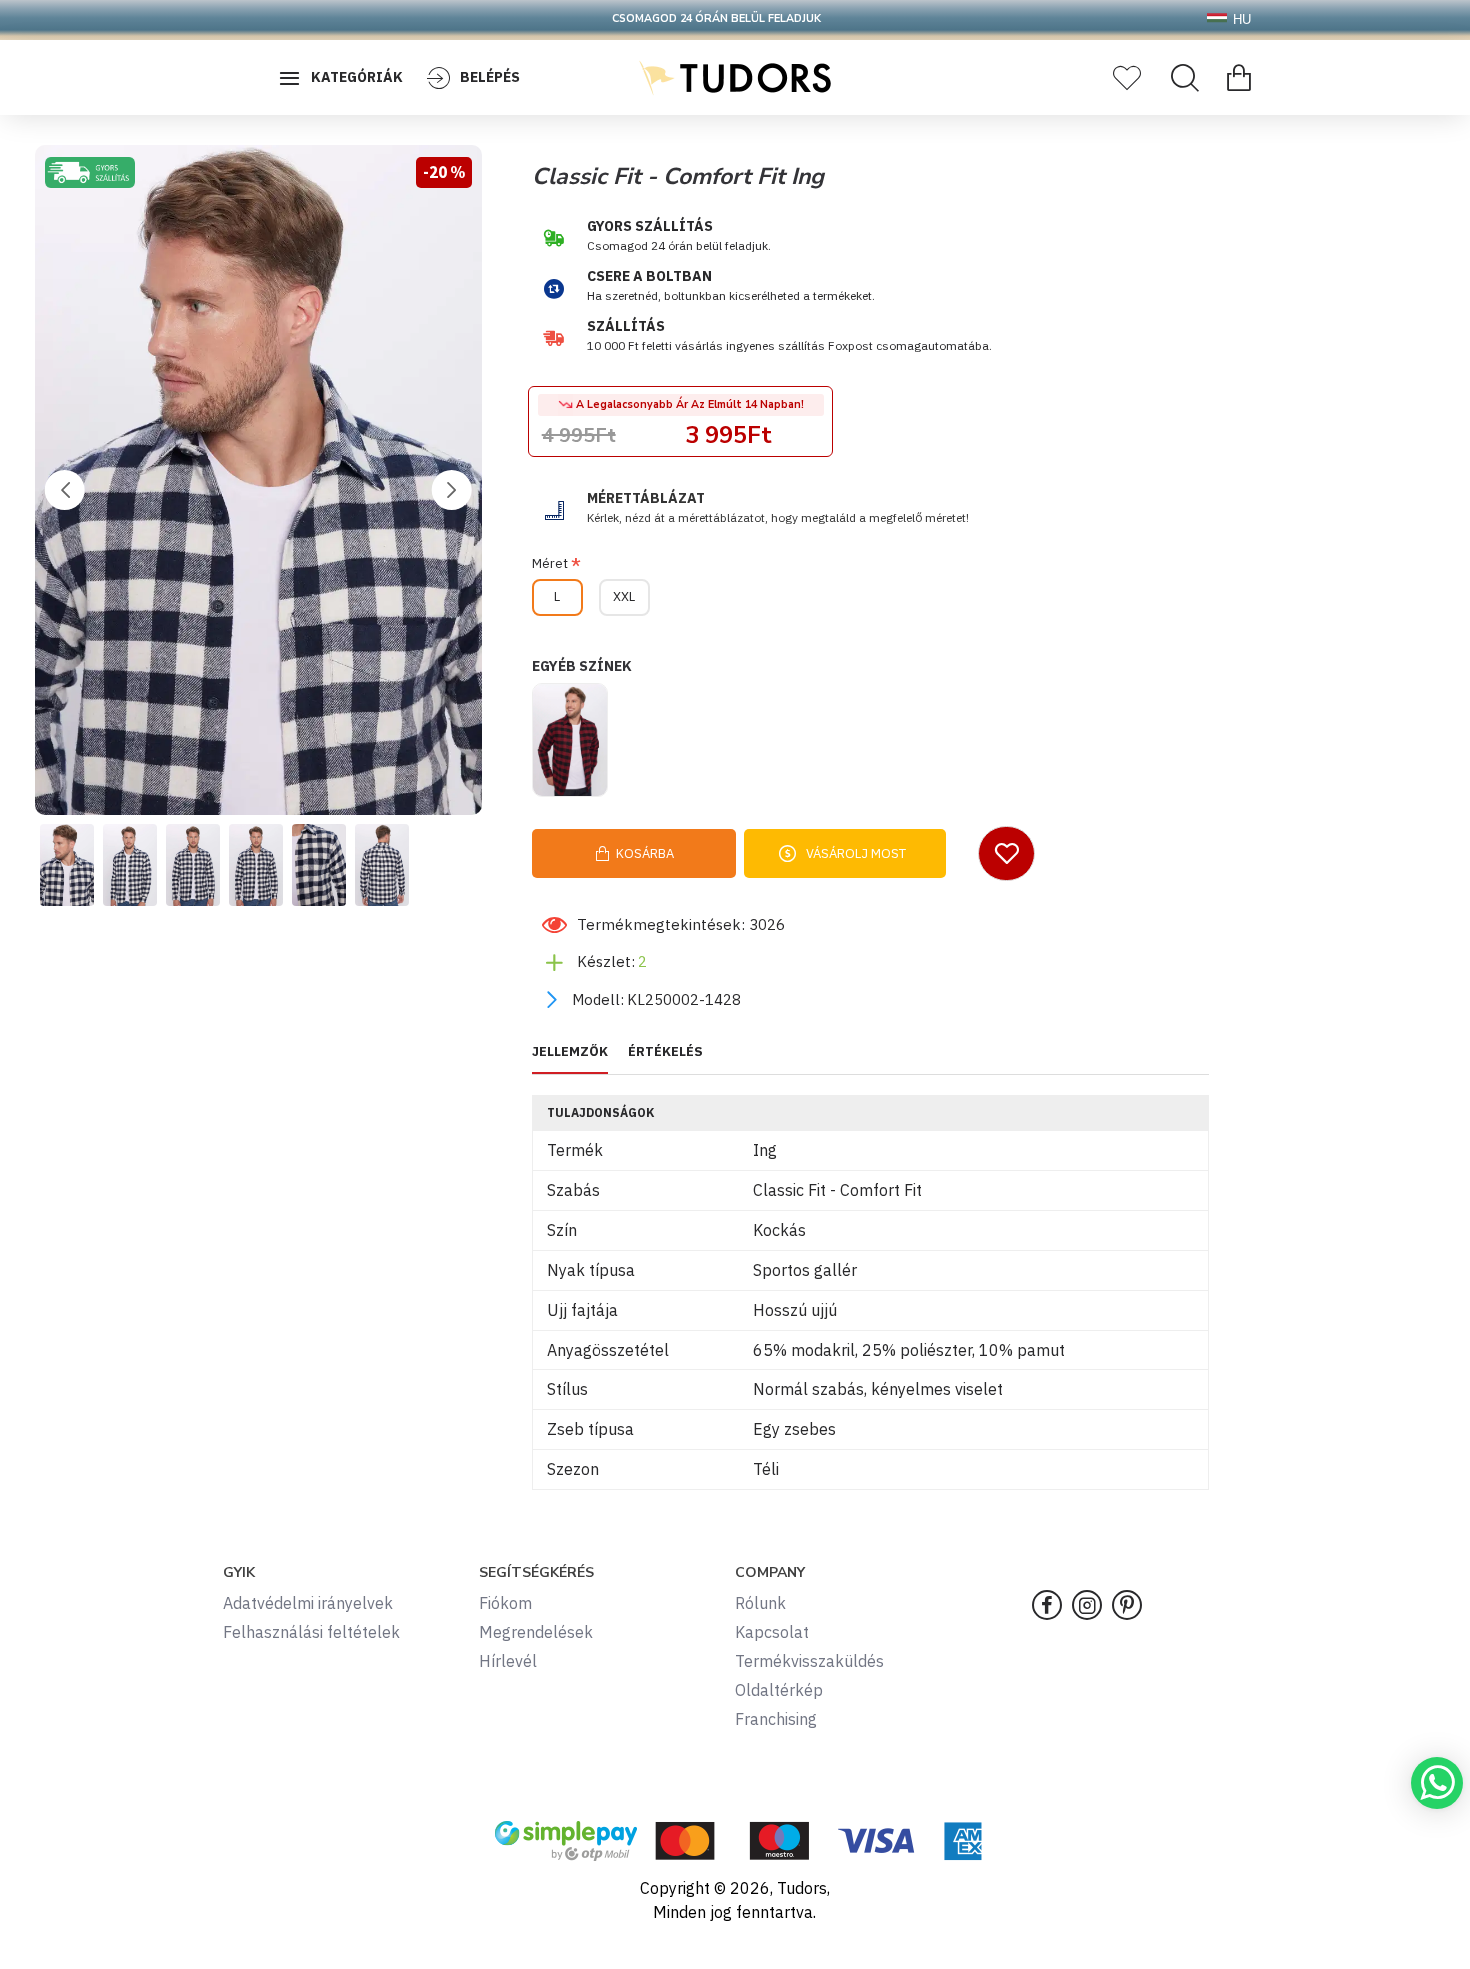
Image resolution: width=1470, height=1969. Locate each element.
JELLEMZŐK (570, 1052)
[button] (65, 490)
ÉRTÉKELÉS (665, 1052)
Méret (550, 563)
